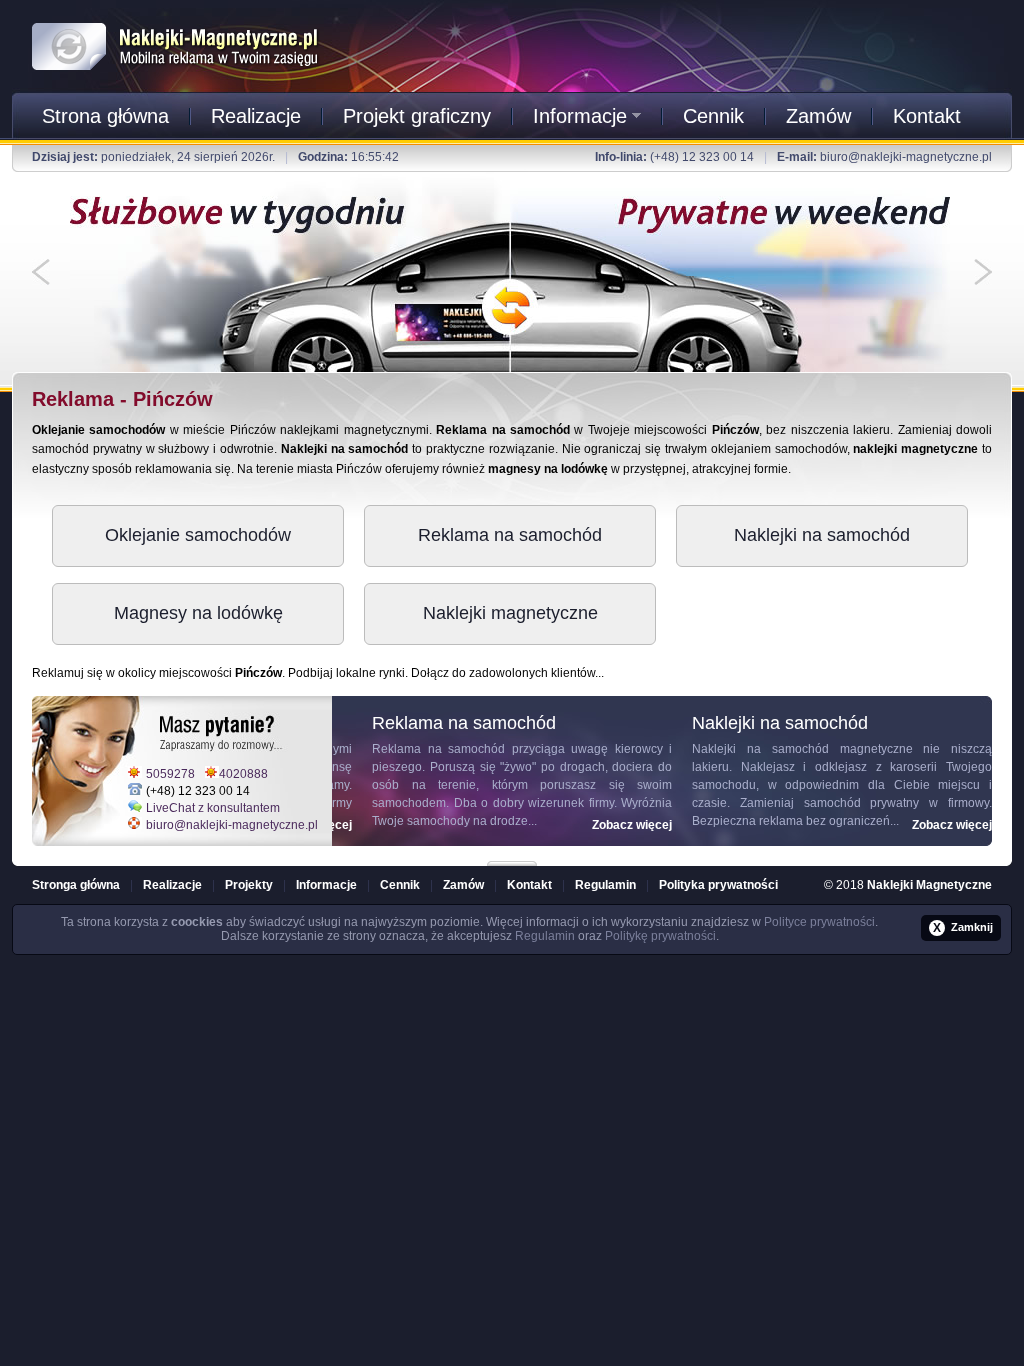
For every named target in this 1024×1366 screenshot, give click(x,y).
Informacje (580, 116)
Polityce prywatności (819, 922)
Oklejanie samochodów (198, 535)
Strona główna (105, 116)
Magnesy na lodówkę (198, 613)
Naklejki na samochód (822, 535)
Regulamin (605, 885)
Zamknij (963, 928)
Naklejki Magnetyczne (929, 885)
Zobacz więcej (612, 825)
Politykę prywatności (660, 936)
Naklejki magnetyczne (510, 613)
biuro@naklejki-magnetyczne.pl (906, 157)
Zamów (818, 116)
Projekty (249, 885)
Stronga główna (76, 885)
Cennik (713, 116)
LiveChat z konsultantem (213, 808)
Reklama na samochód (510, 535)
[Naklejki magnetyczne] (176, 19)
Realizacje (256, 116)
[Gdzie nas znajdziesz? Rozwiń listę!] (512, 857)
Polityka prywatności (718, 885)
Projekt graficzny (417, 116)
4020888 (243, 774)
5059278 (170, 774)
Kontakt (927, 116)
